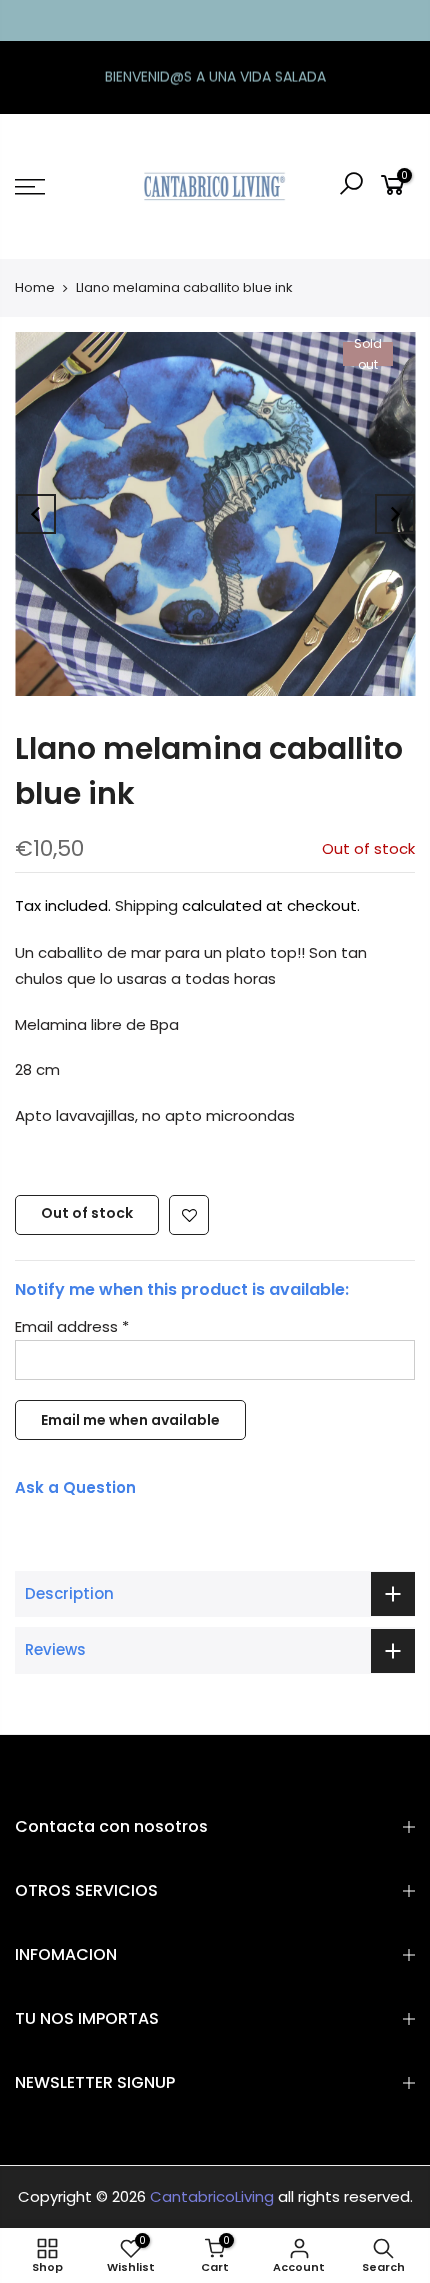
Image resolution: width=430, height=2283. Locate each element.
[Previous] (36, 514)
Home (35, 287)
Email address (72, 1326)
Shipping (146, 905)
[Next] (395, 514)
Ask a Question (75, 1487)
